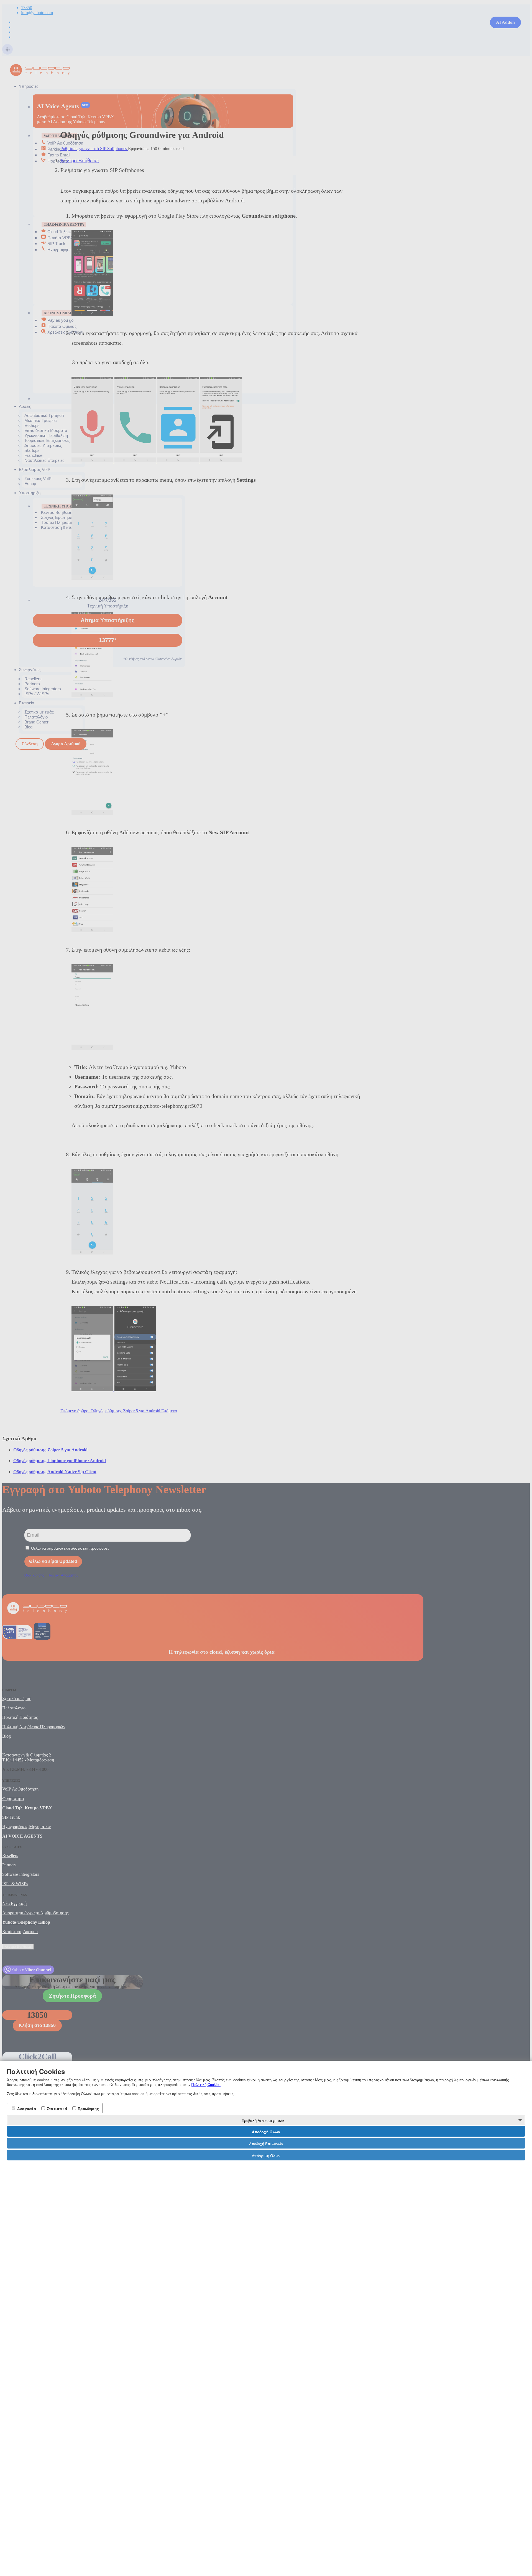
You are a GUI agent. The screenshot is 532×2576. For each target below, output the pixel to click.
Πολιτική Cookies (206, 2084)
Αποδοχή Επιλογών (266, 2144)
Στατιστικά (57, 2109)
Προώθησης (88, 2109)
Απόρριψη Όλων (266, 2156)
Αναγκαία (26, 2109)
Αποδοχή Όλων (266, 2132)
